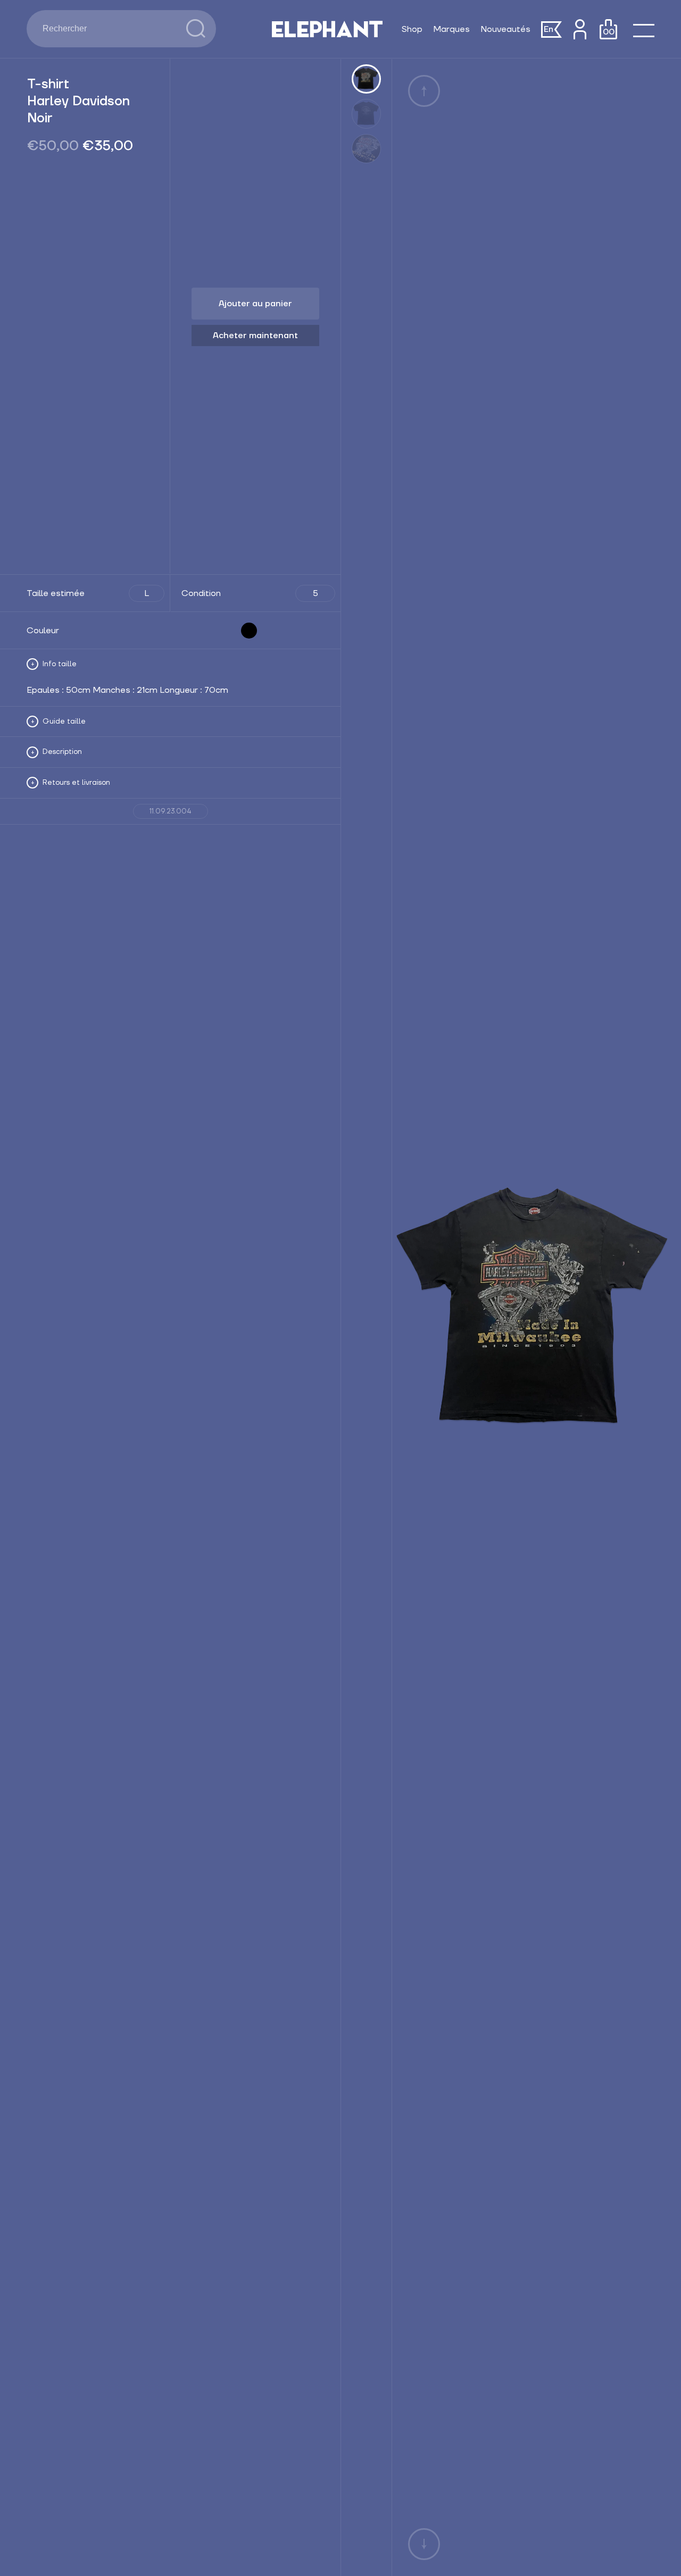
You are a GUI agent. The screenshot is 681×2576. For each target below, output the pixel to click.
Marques (451, 29)
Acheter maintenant (255, 335)
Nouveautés (505, 29)
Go (196, 29)
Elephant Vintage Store (327, 29)
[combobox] (106, 29)
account (580, 29)
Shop (412, 29)
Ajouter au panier (255, 304)
